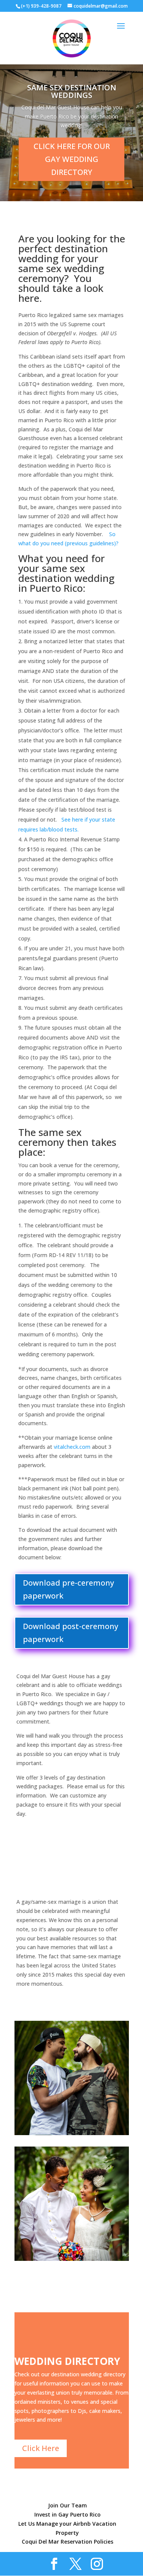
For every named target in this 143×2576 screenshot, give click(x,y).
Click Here (41, 2448)
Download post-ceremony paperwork (71, 1633)
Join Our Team (67, 2505)
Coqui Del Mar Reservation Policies (67, 2542)
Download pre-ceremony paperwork (68, 1589)
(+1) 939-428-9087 (41, 6)
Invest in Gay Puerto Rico (67, 2514)
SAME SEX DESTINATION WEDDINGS (72, 91)
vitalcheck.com (73, 1447)
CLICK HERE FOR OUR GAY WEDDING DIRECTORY (72, 159)
